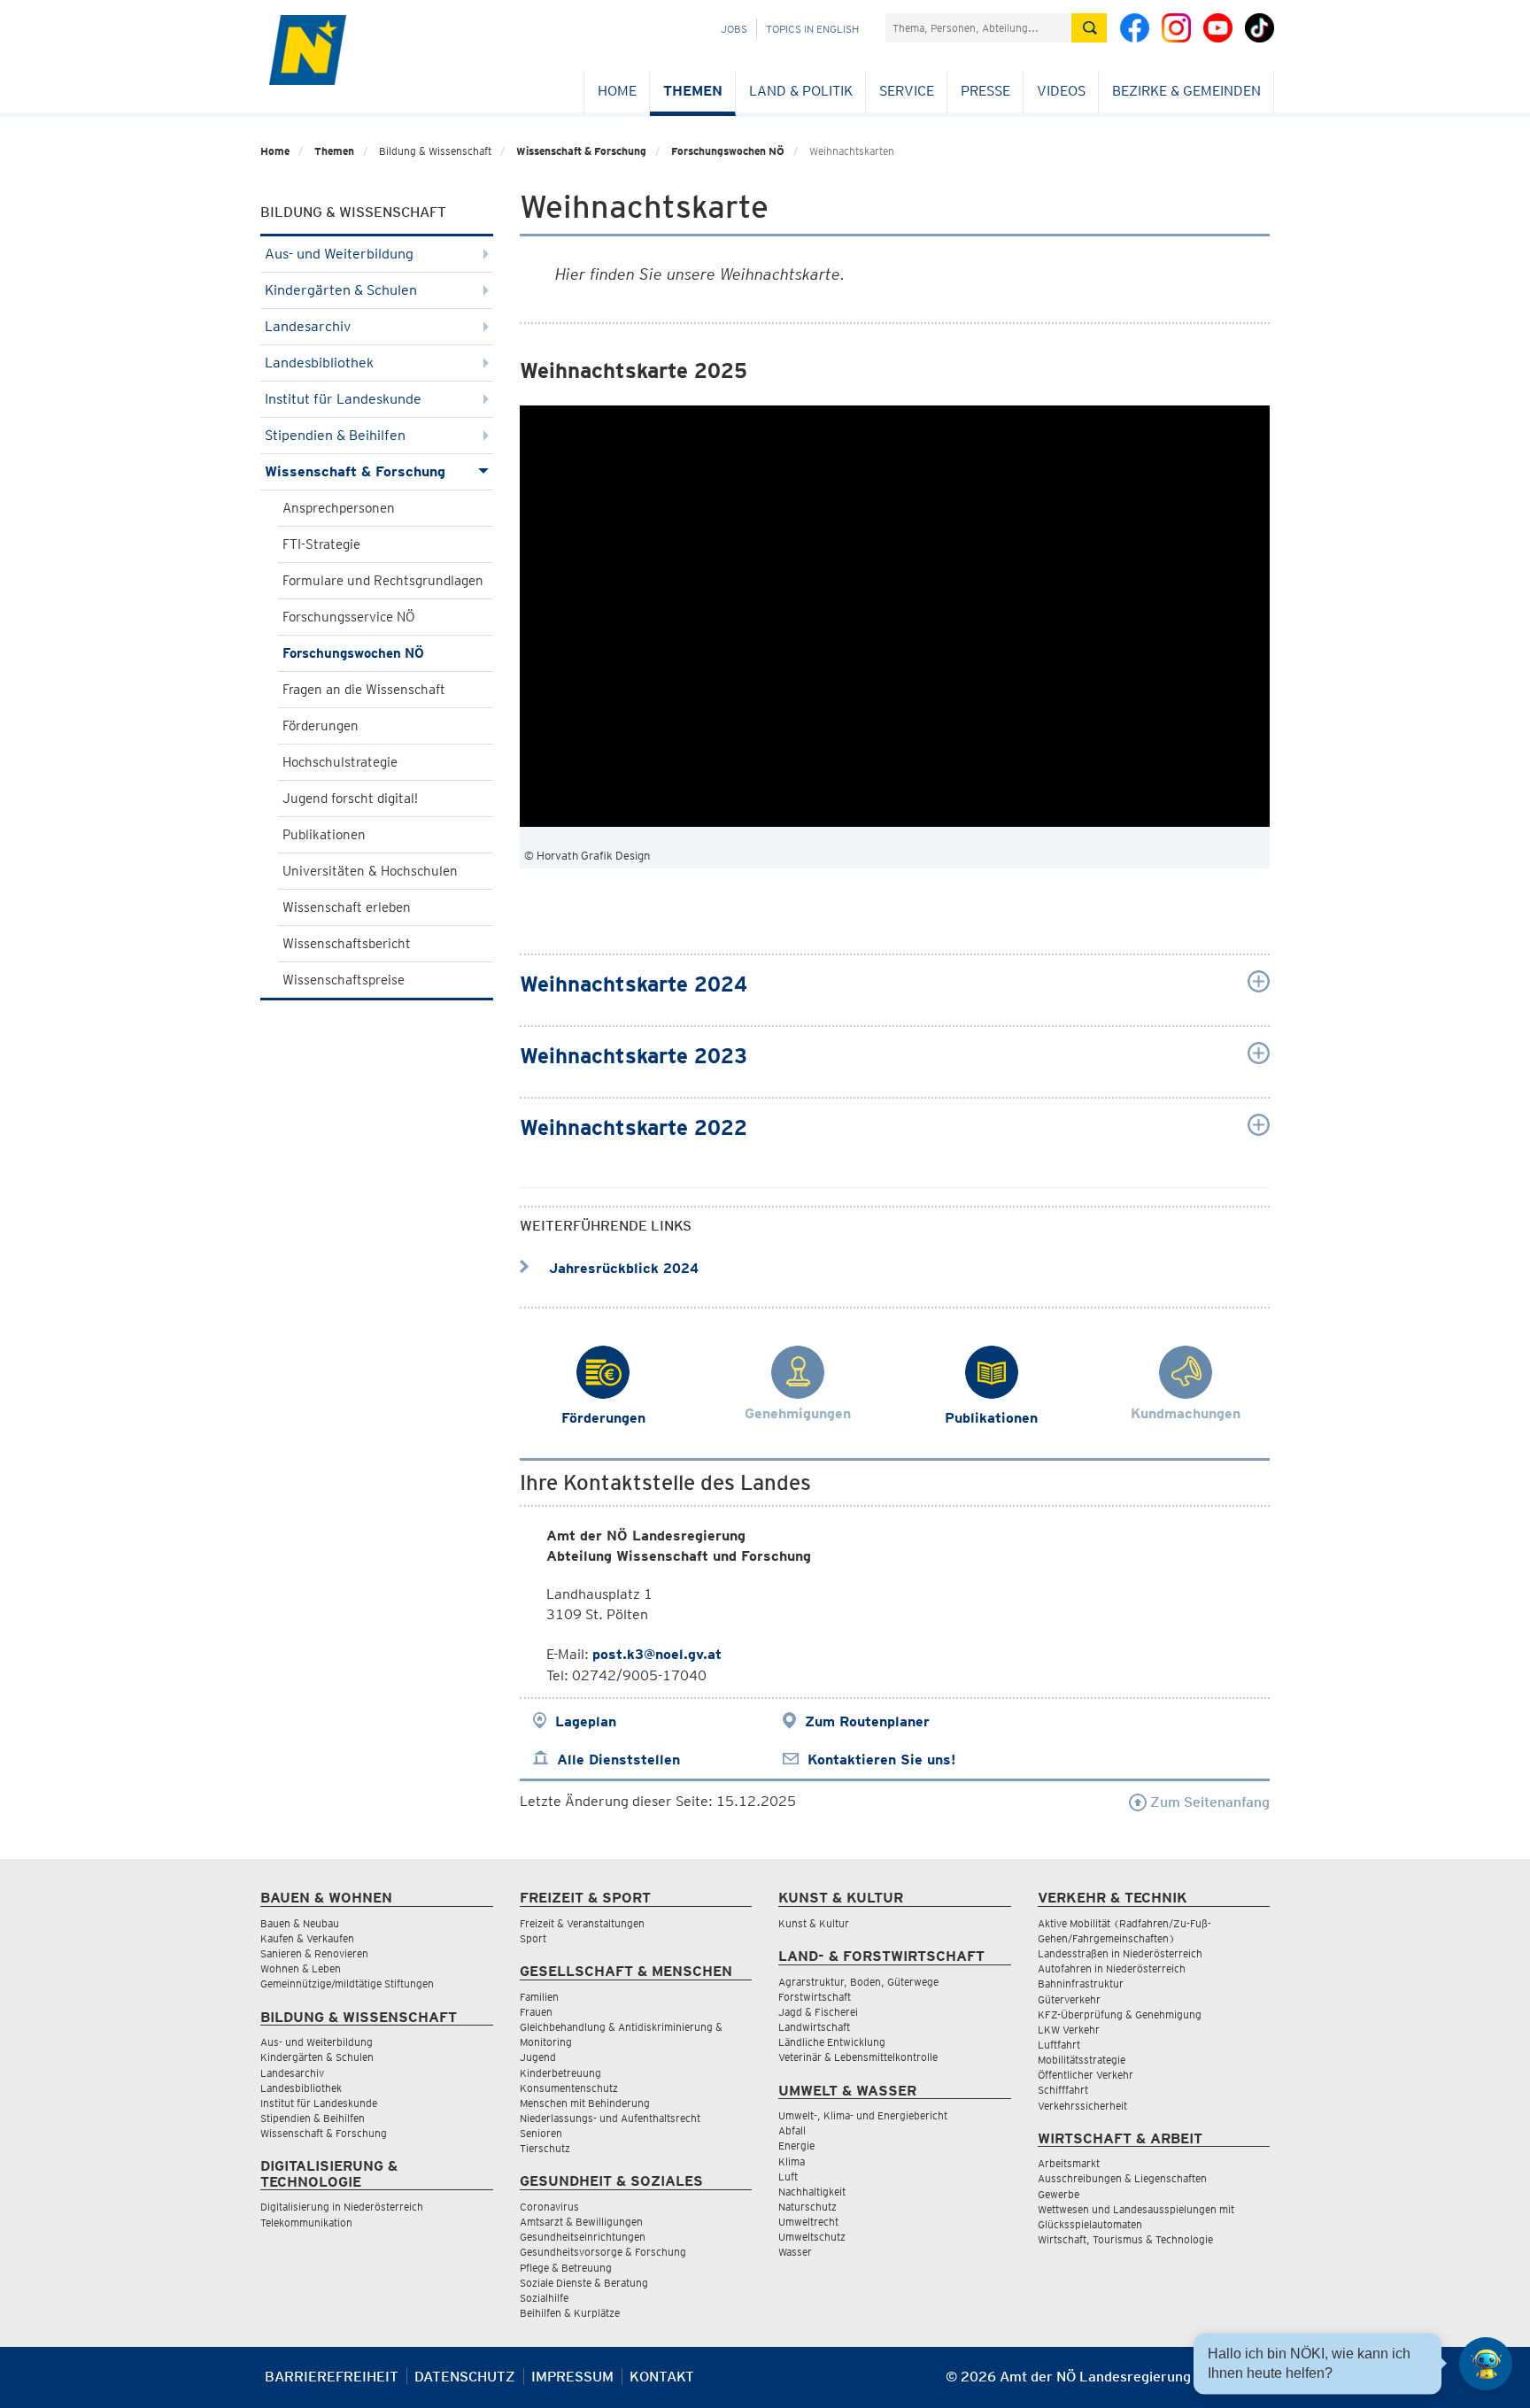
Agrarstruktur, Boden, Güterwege (858, 1982)
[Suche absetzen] (1089, 28)
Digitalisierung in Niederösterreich (342, 2207)
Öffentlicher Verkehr (1086, 2075)
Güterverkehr (1069, 1999)
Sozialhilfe (544, 2298)
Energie (796, 2146)
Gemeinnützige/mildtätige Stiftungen (347, 1984)
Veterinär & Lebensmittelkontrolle (858, 2057)
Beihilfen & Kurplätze (570, 2313)
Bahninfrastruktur (1081, 1984)
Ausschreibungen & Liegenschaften (1122, 2178)
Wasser (795, 2252)
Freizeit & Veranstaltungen (582, 1923)
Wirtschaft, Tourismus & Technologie (1125, 2239)
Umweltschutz (812, 2237)
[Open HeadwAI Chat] (1486, 2364)
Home (617, 91)
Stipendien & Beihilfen (335, 435)
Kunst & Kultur (814, 1923)
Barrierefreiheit (332, 2377)
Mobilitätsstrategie (1082, 2060)
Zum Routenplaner (867, 1721)
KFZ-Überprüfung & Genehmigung (1120, 2014)
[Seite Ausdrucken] (1254, 2384)
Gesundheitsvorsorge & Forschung (603, 2252)
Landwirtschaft (814, 2027)
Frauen (536, 2012)
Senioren (541, 2133)
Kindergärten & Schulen (341, 290)
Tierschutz (545, 2148)
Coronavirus (549, 2207)
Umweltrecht (808, 2222)
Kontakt (662, 2377)
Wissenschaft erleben (347, 907)
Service (907, 91)
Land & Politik (801, 91)
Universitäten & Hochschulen (370, 871)
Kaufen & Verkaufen (307, 1938)
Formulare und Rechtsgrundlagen (383, 581)
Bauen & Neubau (300, 1923)
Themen (693, 91)
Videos (1061, 91)
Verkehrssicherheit (1082, 2106)
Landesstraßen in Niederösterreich (1120, 1953)
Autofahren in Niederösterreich (1112, 1968)
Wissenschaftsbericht (347, 944)
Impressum (572, 2377)
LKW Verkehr (1069, 2030)
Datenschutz (465, 2377)
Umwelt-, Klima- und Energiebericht (863, 2115)
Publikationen (324, 835)
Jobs (734, 29)
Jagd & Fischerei (818, 2012)
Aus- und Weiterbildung (339, 254)
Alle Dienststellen (618, 1760)
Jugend (538, 2057)
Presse (985, 91)
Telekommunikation (306, 2223)
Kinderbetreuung (560, 2073)
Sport (533, 1938)
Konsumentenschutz (569, 2088)
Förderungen (321, 726)
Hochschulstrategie (340, 762)
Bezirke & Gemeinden (1186, 91)
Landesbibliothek (319, 363)
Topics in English (812, 29)
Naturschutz (807, 2207)
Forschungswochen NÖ (728, 151)
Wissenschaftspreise (344, 980)
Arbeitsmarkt (1069, 2163)
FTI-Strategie (321, 544)
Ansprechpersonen (339, 508)
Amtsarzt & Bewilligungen (581, 2222)
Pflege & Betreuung (566, 2268)
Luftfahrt (1059, 2045)
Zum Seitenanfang (1208, 1802)
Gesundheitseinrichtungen (583, 2237)
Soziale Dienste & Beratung (584, 2283)
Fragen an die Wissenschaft (364, 690)
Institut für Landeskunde (343, 399)
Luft (788, 2176)
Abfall (792, 2130)
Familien (539, 1997)
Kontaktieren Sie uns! (881, 1760)
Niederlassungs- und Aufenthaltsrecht (610, 2118)
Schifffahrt (1063, 2090)
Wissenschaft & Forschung (581, 151)
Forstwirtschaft (815, 1997)
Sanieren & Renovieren (314, 1953)
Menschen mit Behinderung (585, 2103)
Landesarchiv (308, 326)
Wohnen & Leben (301, 1968)
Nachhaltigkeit (812, 2192)
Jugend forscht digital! (350, 799)
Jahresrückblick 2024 (622, 1268)
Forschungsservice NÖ (349, 617)
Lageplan (586, 1721)
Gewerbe (1059, 2194)
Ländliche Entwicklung (832, 2042)
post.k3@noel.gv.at (657, 1654)
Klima (792, 2161)
